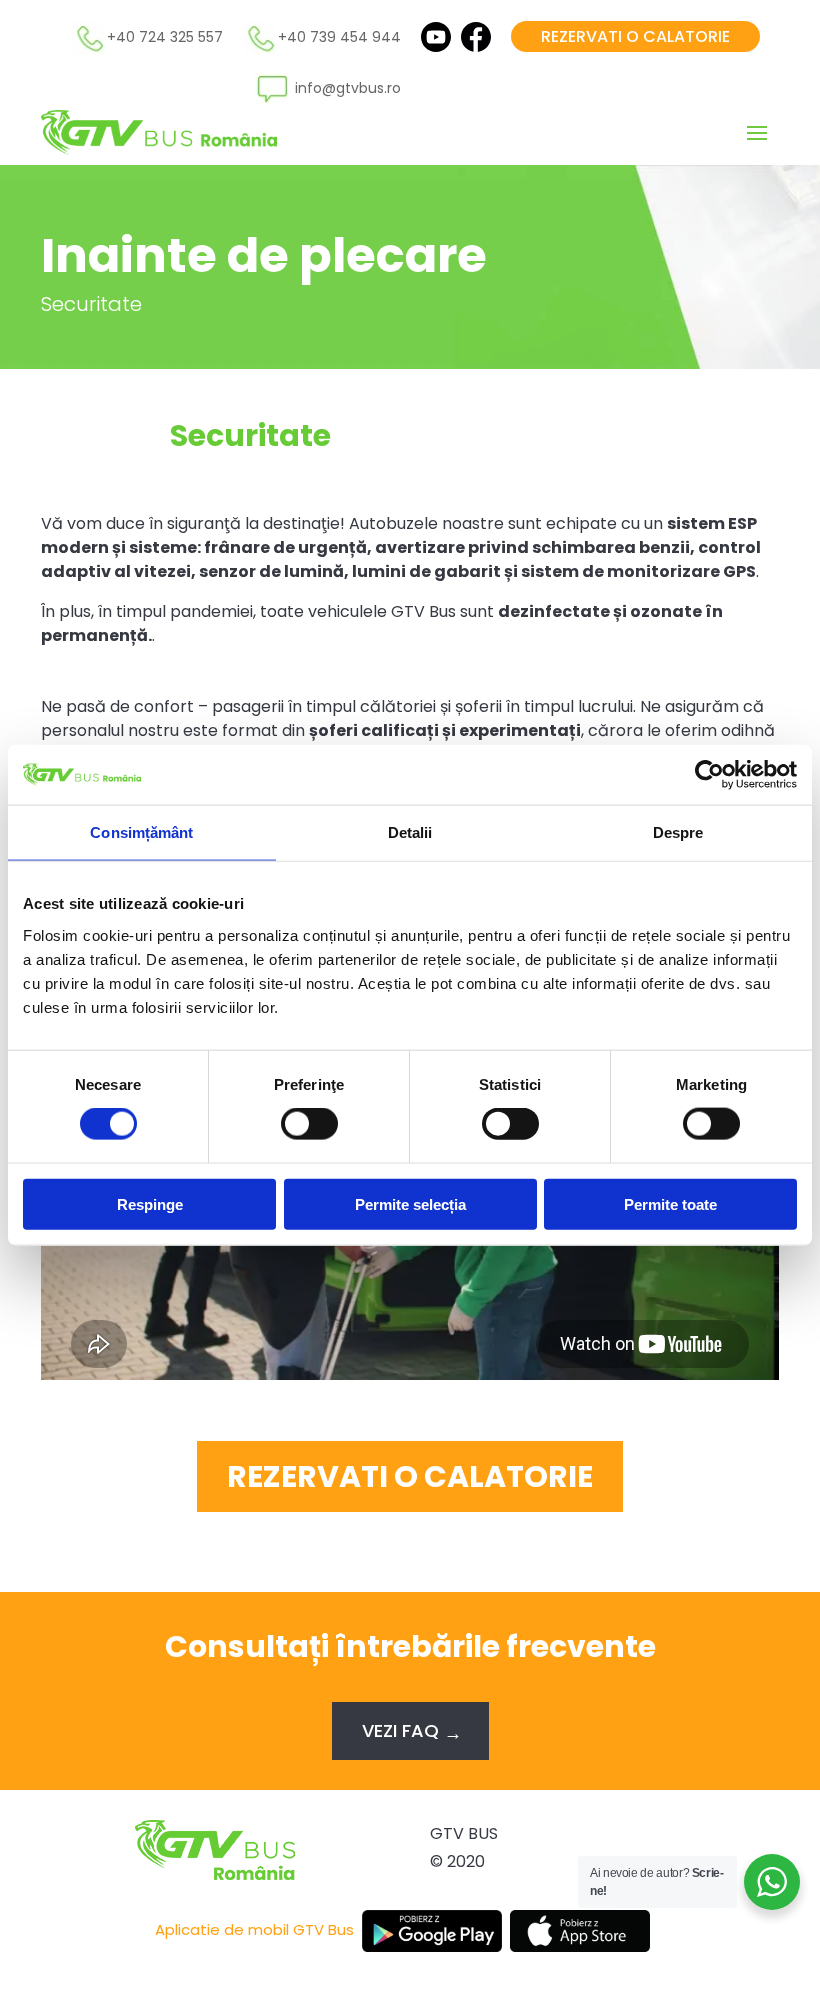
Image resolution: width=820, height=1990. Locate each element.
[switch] (309, 1124)
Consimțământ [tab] (141, 832)
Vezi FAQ (400, 1730)
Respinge (150, 1203)
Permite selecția (410, 1203)
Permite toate (670, 1203)
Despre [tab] (678, 832)
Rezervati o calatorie (635, 36)
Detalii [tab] (410, 832)
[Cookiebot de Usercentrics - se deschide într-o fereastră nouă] (709, 775)
